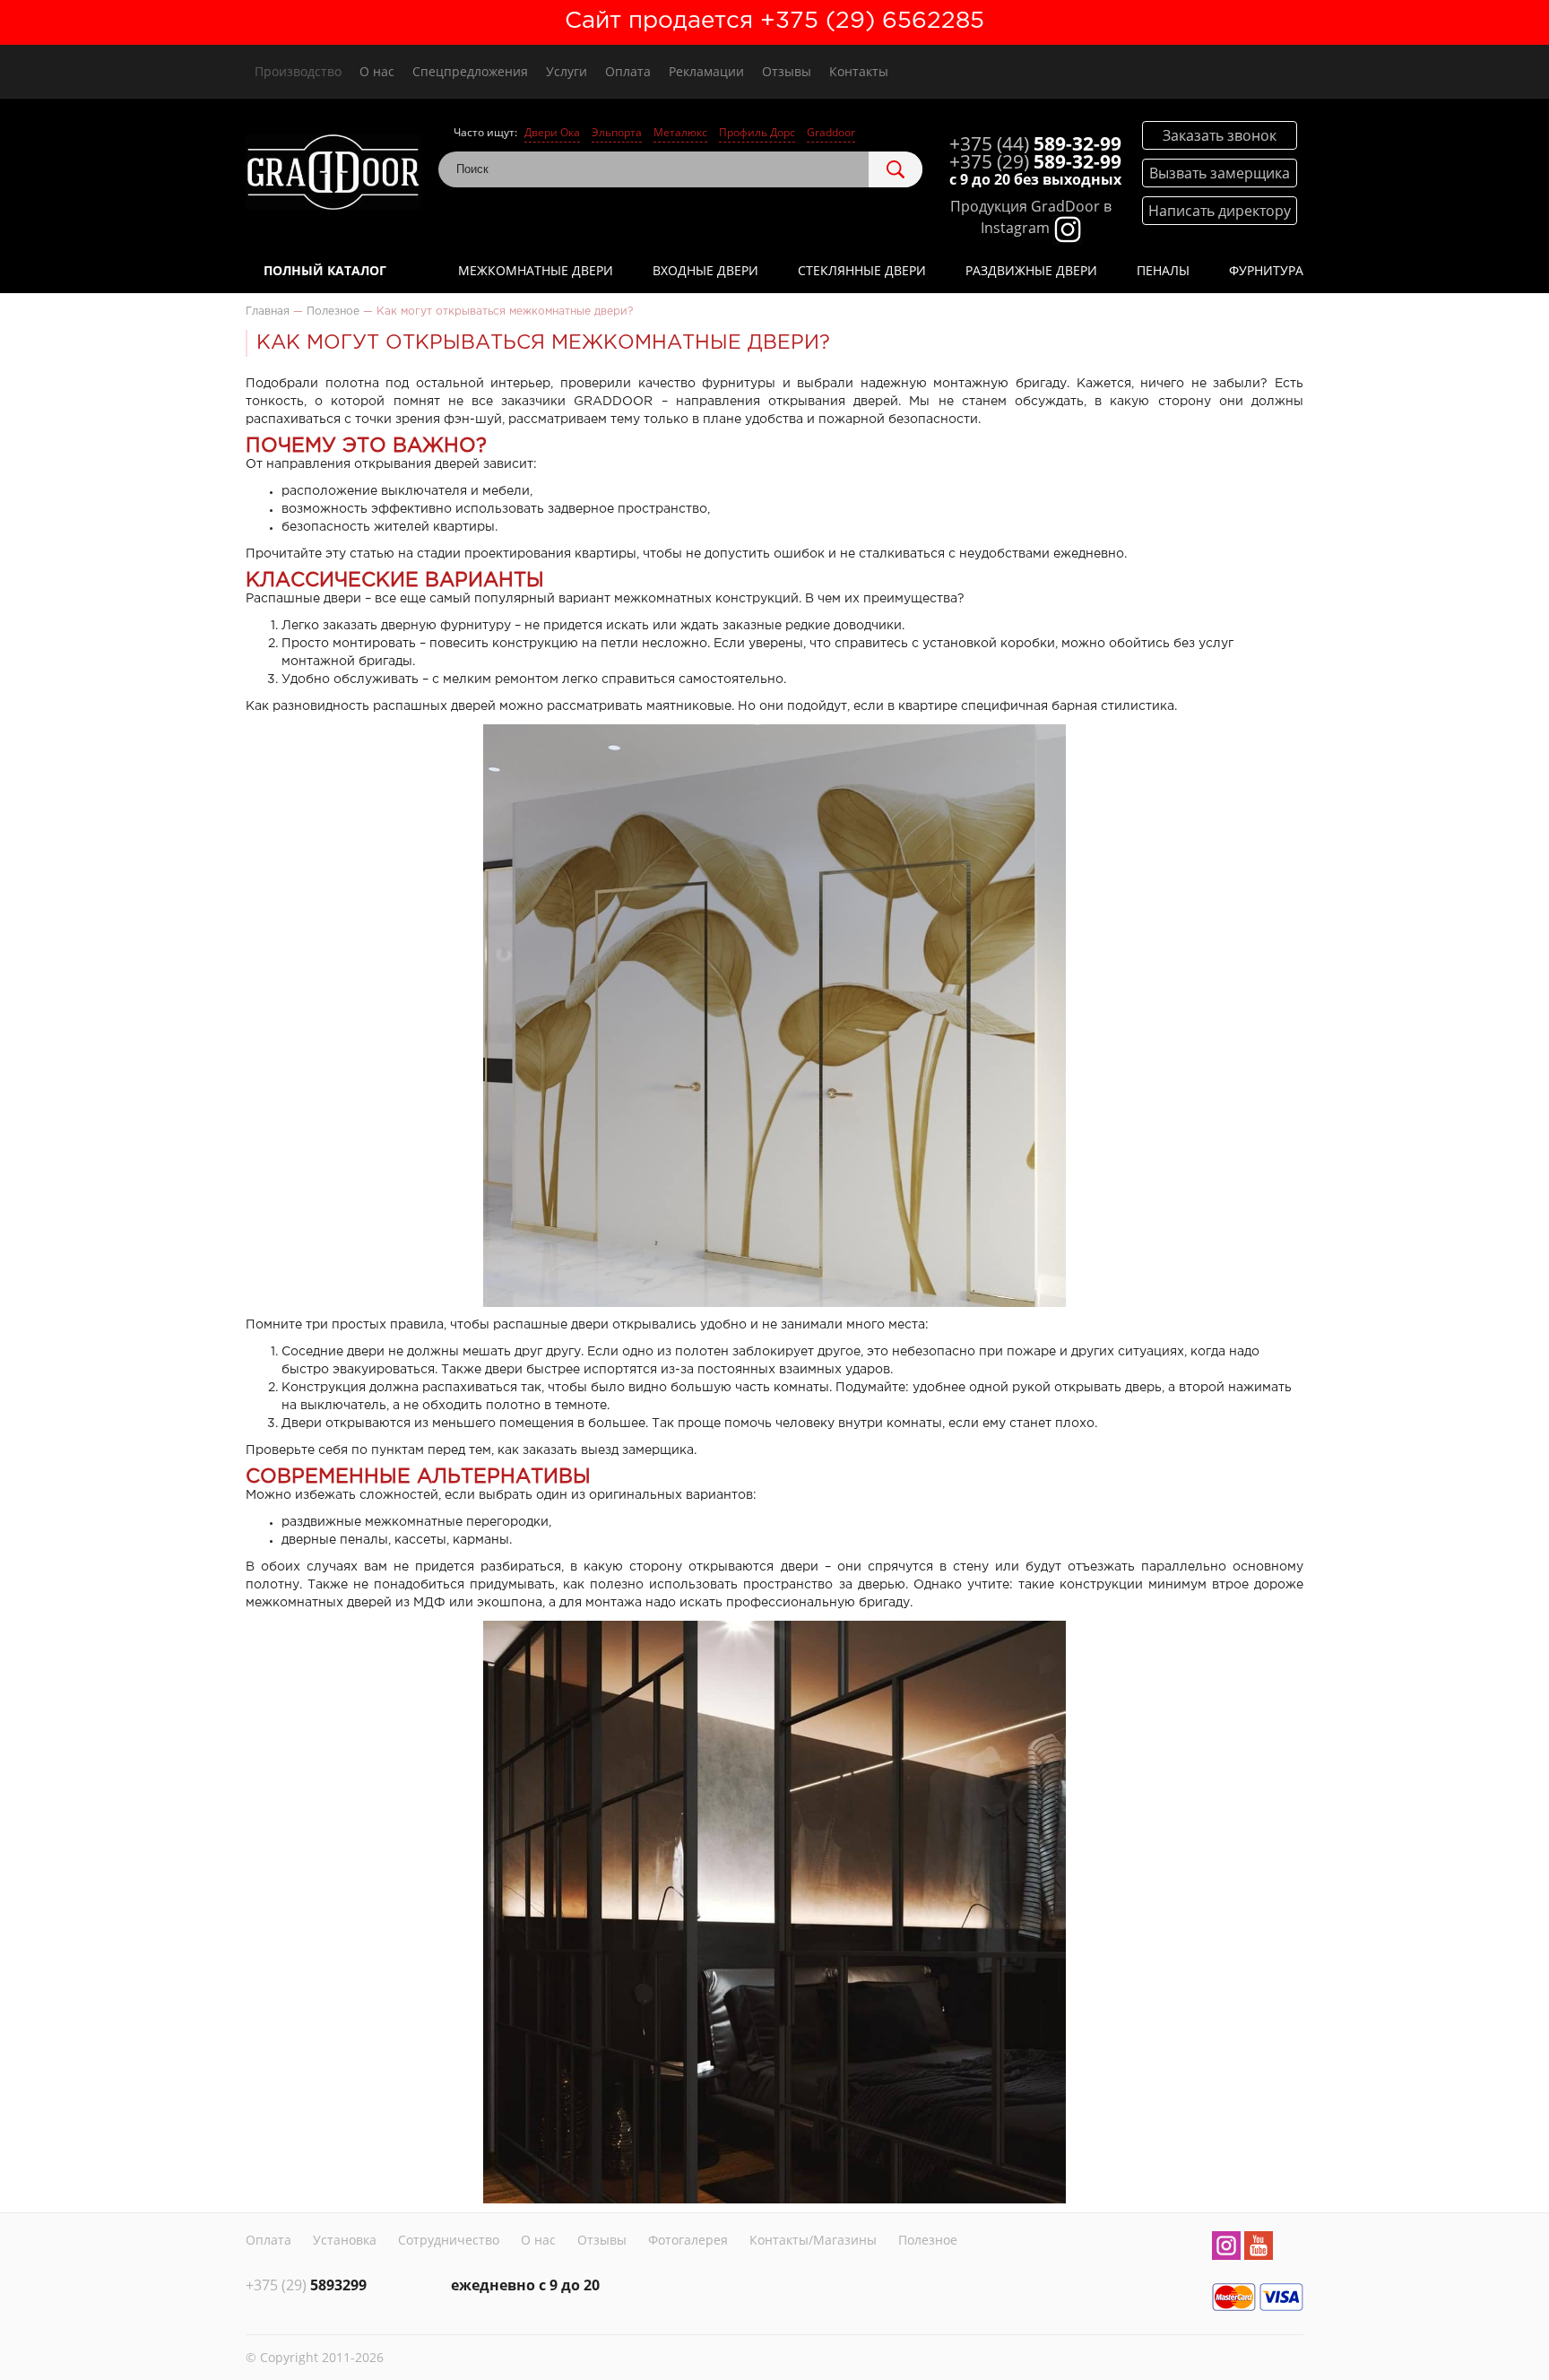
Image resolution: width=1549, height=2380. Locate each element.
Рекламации (706, 71)
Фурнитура (1266, 270)
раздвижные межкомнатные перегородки (415, 1522)
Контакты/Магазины (813, 2240)
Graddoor (831, 132)
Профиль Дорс (757, 132)
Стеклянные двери (862, 270)
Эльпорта (617, 132)
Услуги (567, 71)
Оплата (628, 71)
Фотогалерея (688, 2240)
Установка (345, 2240)
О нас (377, 71)
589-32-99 (1035, 143)
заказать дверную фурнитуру (417, 626)
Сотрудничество (449, 2240)
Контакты (859, 71)
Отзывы (787, 71)
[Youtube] (1259, 2248)
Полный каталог (325, 270)
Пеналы (1163, 270)
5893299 (306, 2285)
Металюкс (680, 132)
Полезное (928, 2240)
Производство (298, 71)
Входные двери (705, 270)
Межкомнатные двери (536, 270)
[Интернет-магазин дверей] (333, 174)
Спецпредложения (470, 71)
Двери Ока (552, 132)
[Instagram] (1226, 2248)
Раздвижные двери (1031, 270)
